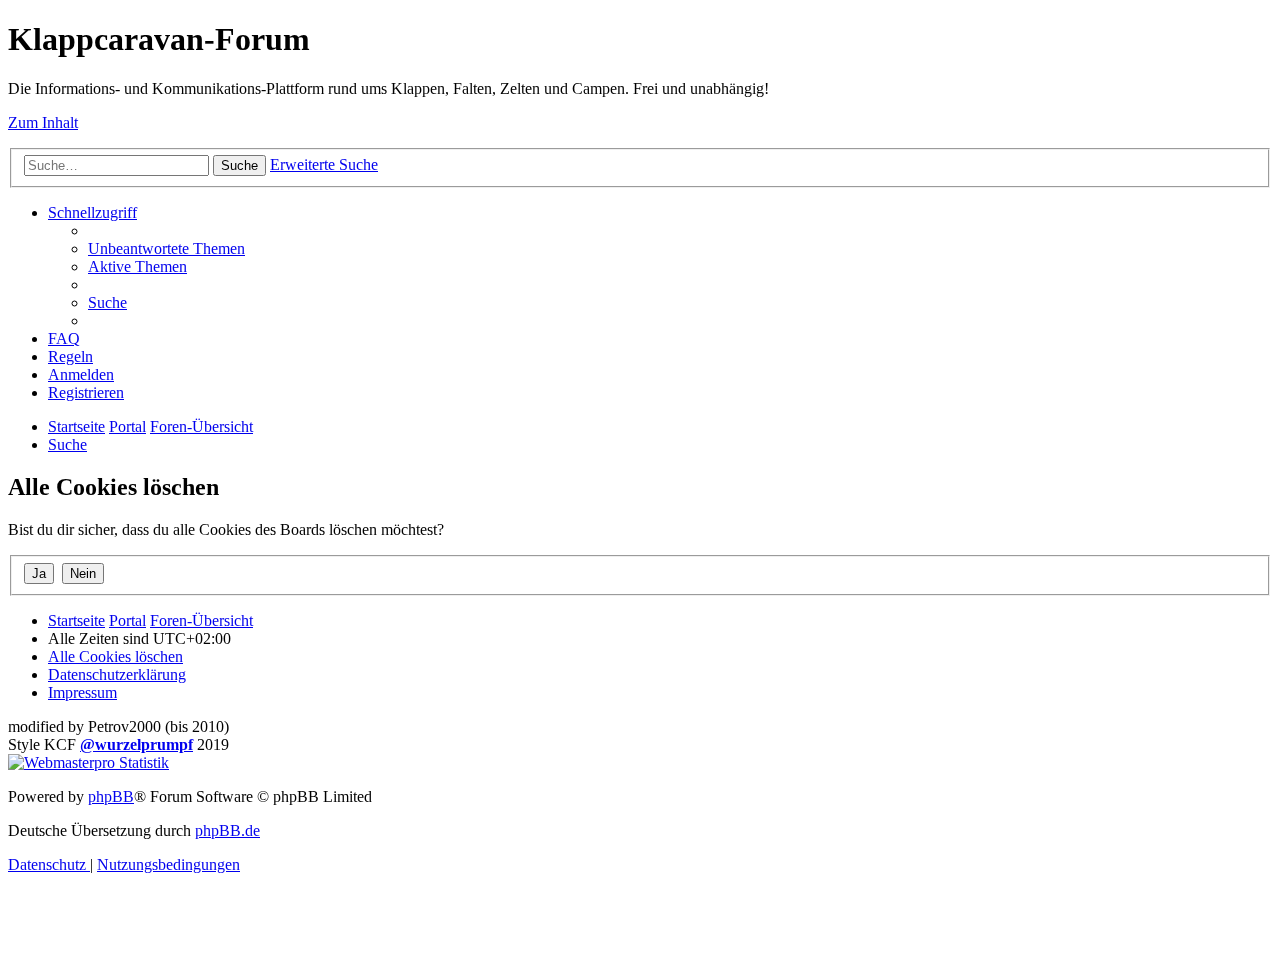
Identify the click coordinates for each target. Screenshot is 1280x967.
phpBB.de (227, 830)
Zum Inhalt (43, 122)
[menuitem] (166, 248)
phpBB (111, 796)
